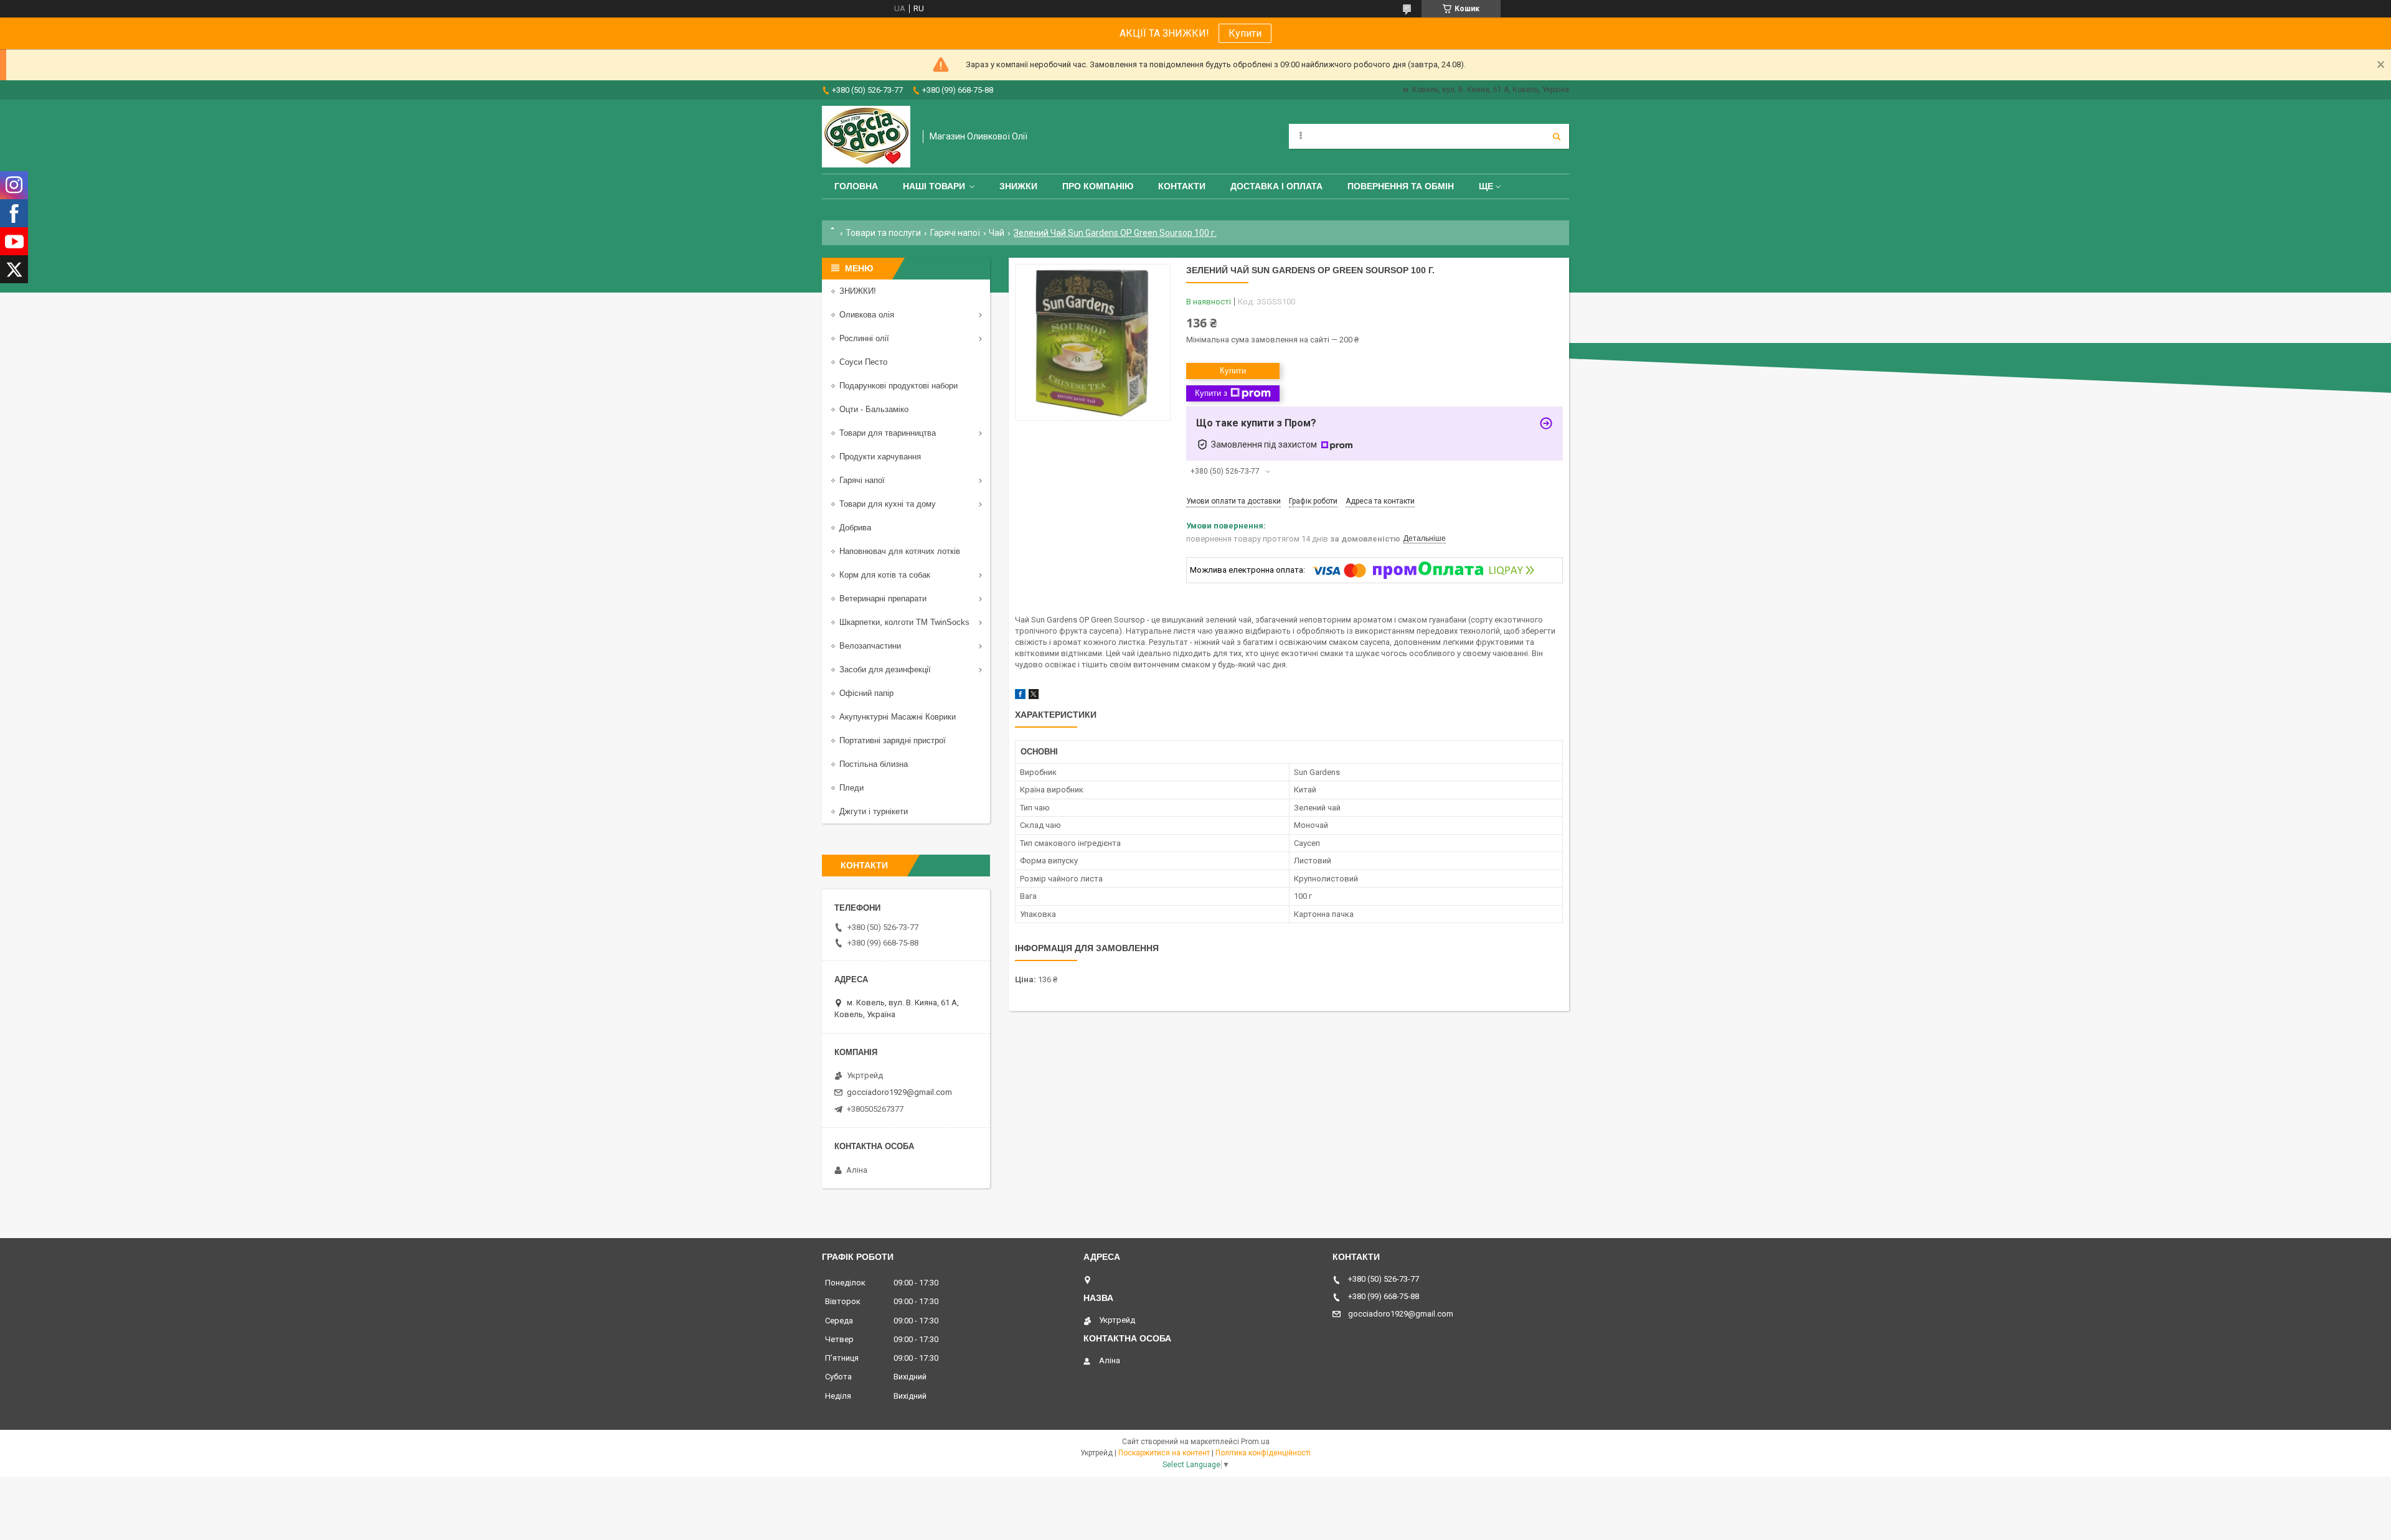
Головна (856, 186)
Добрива (855, 528)
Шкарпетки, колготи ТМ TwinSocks (904, 622)
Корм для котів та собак (885, 575)
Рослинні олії (864, 338)
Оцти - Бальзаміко (874, 409)
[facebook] (1020, 696)
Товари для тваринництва (888, 433)
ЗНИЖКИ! (858, 291)
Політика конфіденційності (1263, 1453)
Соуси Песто (863, 362)
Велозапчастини (870, 646)
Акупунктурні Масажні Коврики (898, 717)
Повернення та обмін (1401, 186)
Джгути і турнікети (874, 811)
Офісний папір (866, 693)
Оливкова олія (867, 315)
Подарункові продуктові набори (898, 386)
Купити (1245, 33)
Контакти (1182, 186)
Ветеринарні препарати (883, 599)
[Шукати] (1557, 136)
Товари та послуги (883, 233)
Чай (997, 233)
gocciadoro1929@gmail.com (899, 1092)
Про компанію (1098, 186)
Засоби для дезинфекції (885, 669)
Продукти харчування (880, 457)
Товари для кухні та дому (888, 504)
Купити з (1211, 393)
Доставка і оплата (1276, 186)
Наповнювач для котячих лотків (900, 551)
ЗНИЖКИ (1018, 186)
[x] (1034, 696)
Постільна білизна (874, 764)
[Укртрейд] (866, 137)
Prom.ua (1255, 1442)
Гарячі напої (955, 233)
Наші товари (934, 186)
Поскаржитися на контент (1164, 1453)
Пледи (851, 788)
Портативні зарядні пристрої (893, 740)
